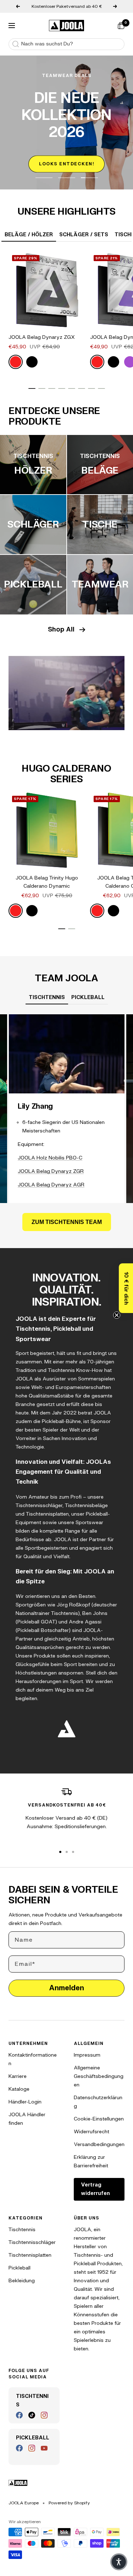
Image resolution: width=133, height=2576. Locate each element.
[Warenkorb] (121, 26)
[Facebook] (19, 2415)
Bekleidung (22, 2281)
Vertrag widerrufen (95, 2189)
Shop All (61, 630)
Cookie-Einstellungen (99, 2119)
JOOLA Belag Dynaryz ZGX (42, 337)
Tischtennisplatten (30, 2255)
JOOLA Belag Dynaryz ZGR (51, 1171)
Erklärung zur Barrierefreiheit (91, 2161)
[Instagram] (44, 2415)
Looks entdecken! (66, 164)
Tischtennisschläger (32, 2242)
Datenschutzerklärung (98, 2102)
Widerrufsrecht (92, 2132)
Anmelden (66, 1988)
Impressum (87, 2055)
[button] (126, 1288)
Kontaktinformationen (33, 2059)
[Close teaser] (117, 1315)
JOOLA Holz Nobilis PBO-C (50, 1158)
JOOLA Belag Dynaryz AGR (51, 1185)
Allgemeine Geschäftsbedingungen (99, 2076)
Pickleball (20, 2268)
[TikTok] (32, 2415)
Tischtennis (22, 2230)
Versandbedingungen (99, 2144)
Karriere (18, 2076)
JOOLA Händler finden (27, 2119)
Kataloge (19, 2089)
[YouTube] (44, 2448)
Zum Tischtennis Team (67, 1222)
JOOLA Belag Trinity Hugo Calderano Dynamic (47, 882)
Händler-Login (25, 2102)
